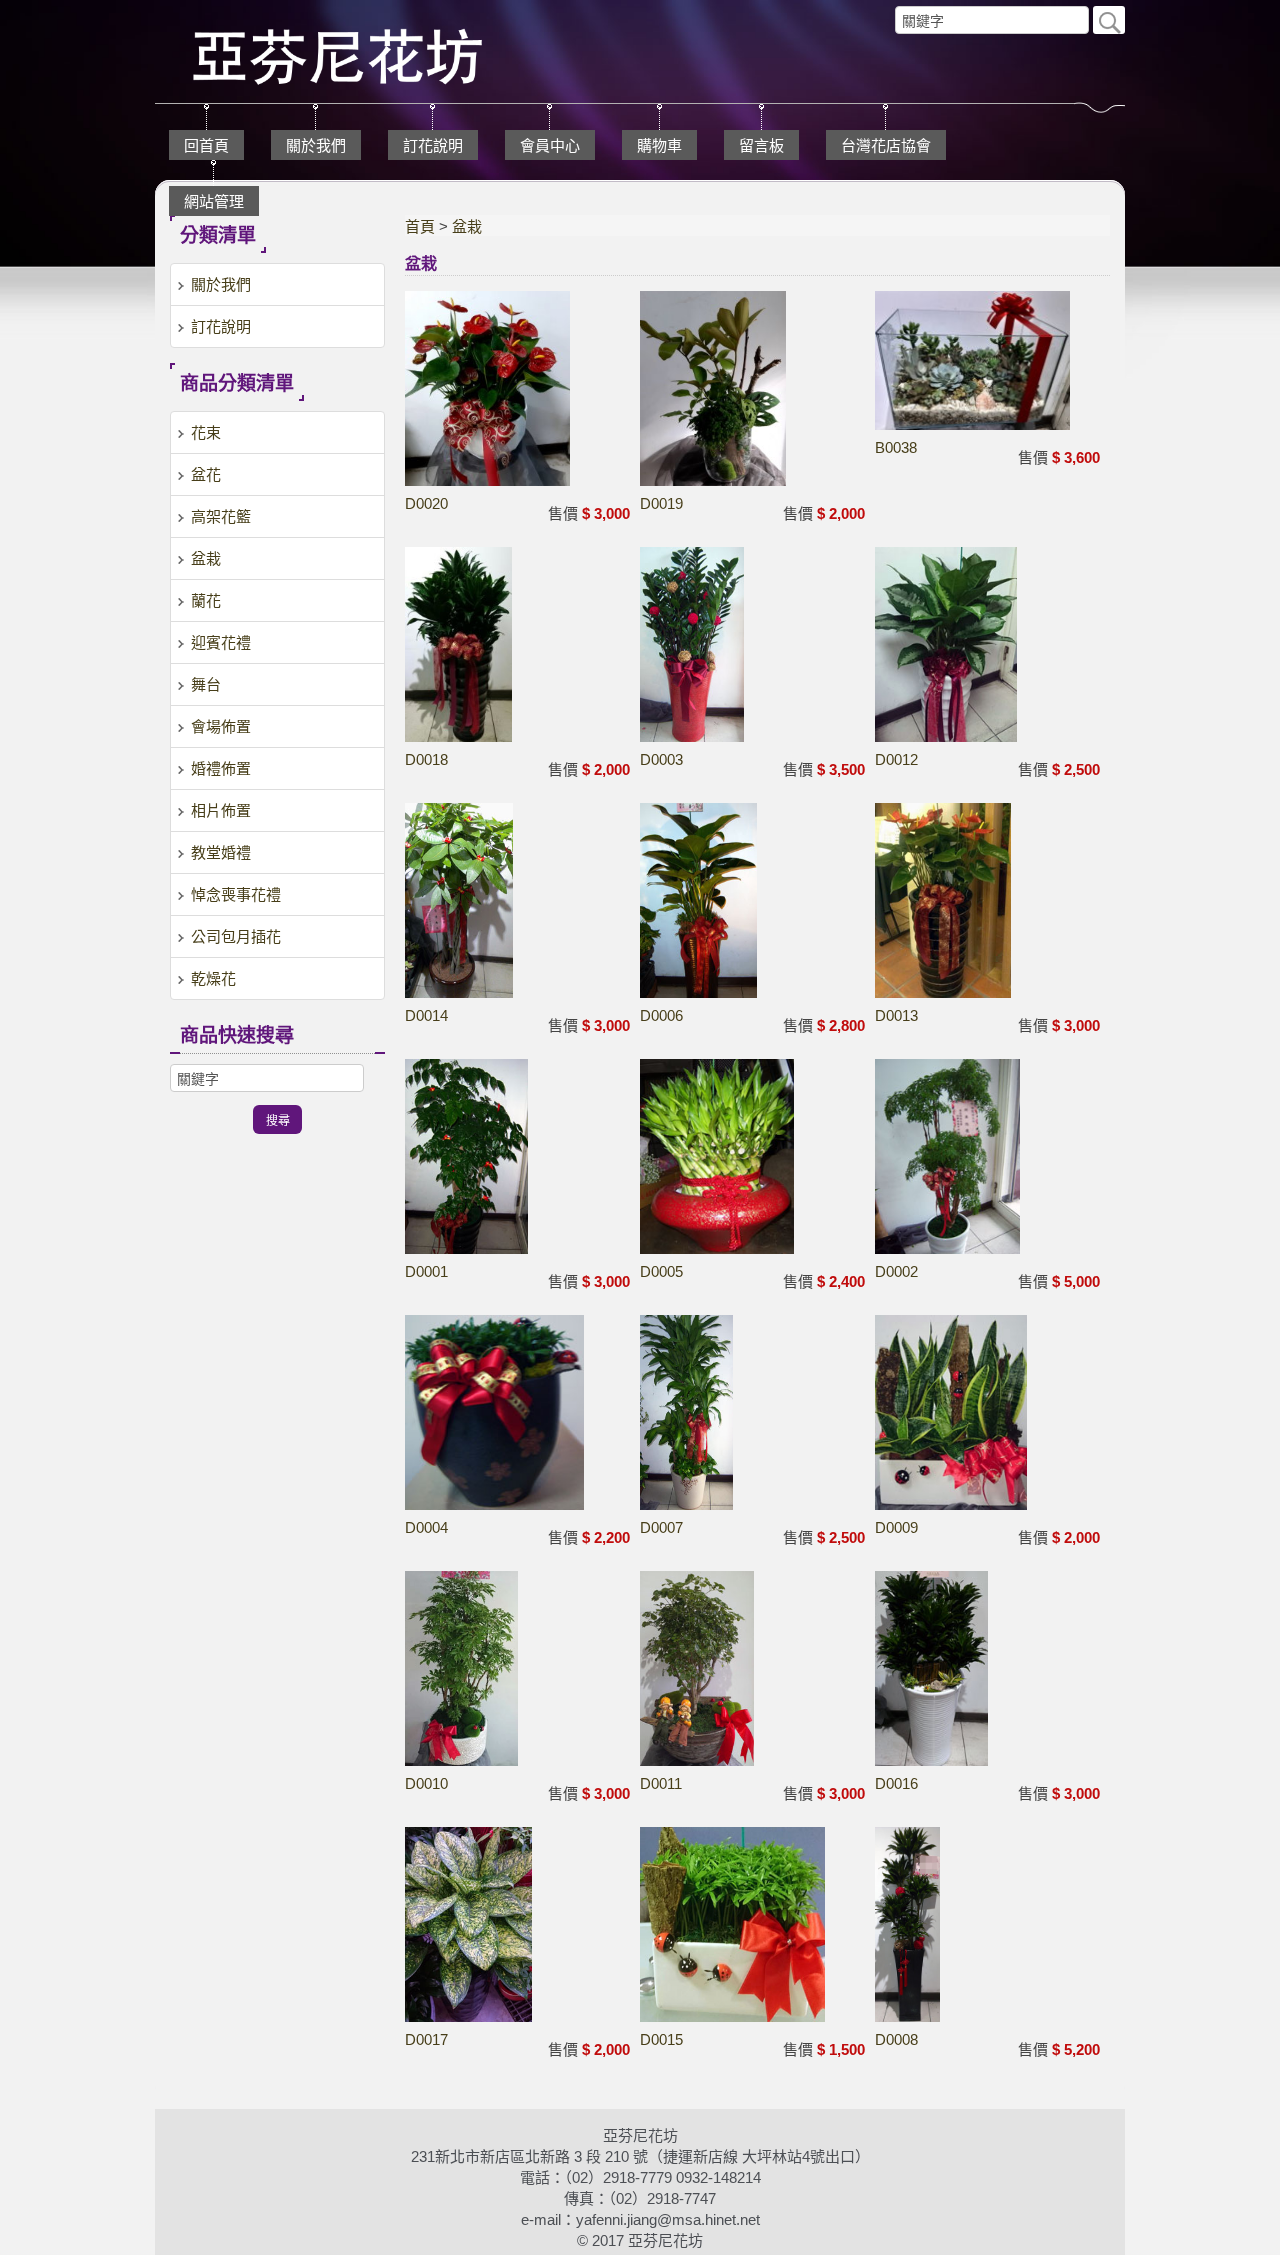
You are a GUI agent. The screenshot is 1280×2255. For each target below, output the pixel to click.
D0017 (426, 2039)
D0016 (896, 1783)
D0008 (896, 2039)
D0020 (426, 503)
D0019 (661, 503)
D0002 (896, 1271)
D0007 (661, 1527)
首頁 (420, 226)
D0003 (661, 759)
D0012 (896, 759)
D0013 (896, 1015)
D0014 (426, 1015)
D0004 (426, 1527)
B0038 (896, 447)
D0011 (661, 1783)
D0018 (426, 759)
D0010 (426, 1783)
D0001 (426, 1271)
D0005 (661, 1271)
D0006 (661, 1015)
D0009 (896, 1527)
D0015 (661, 2039)
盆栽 (467, 226)
